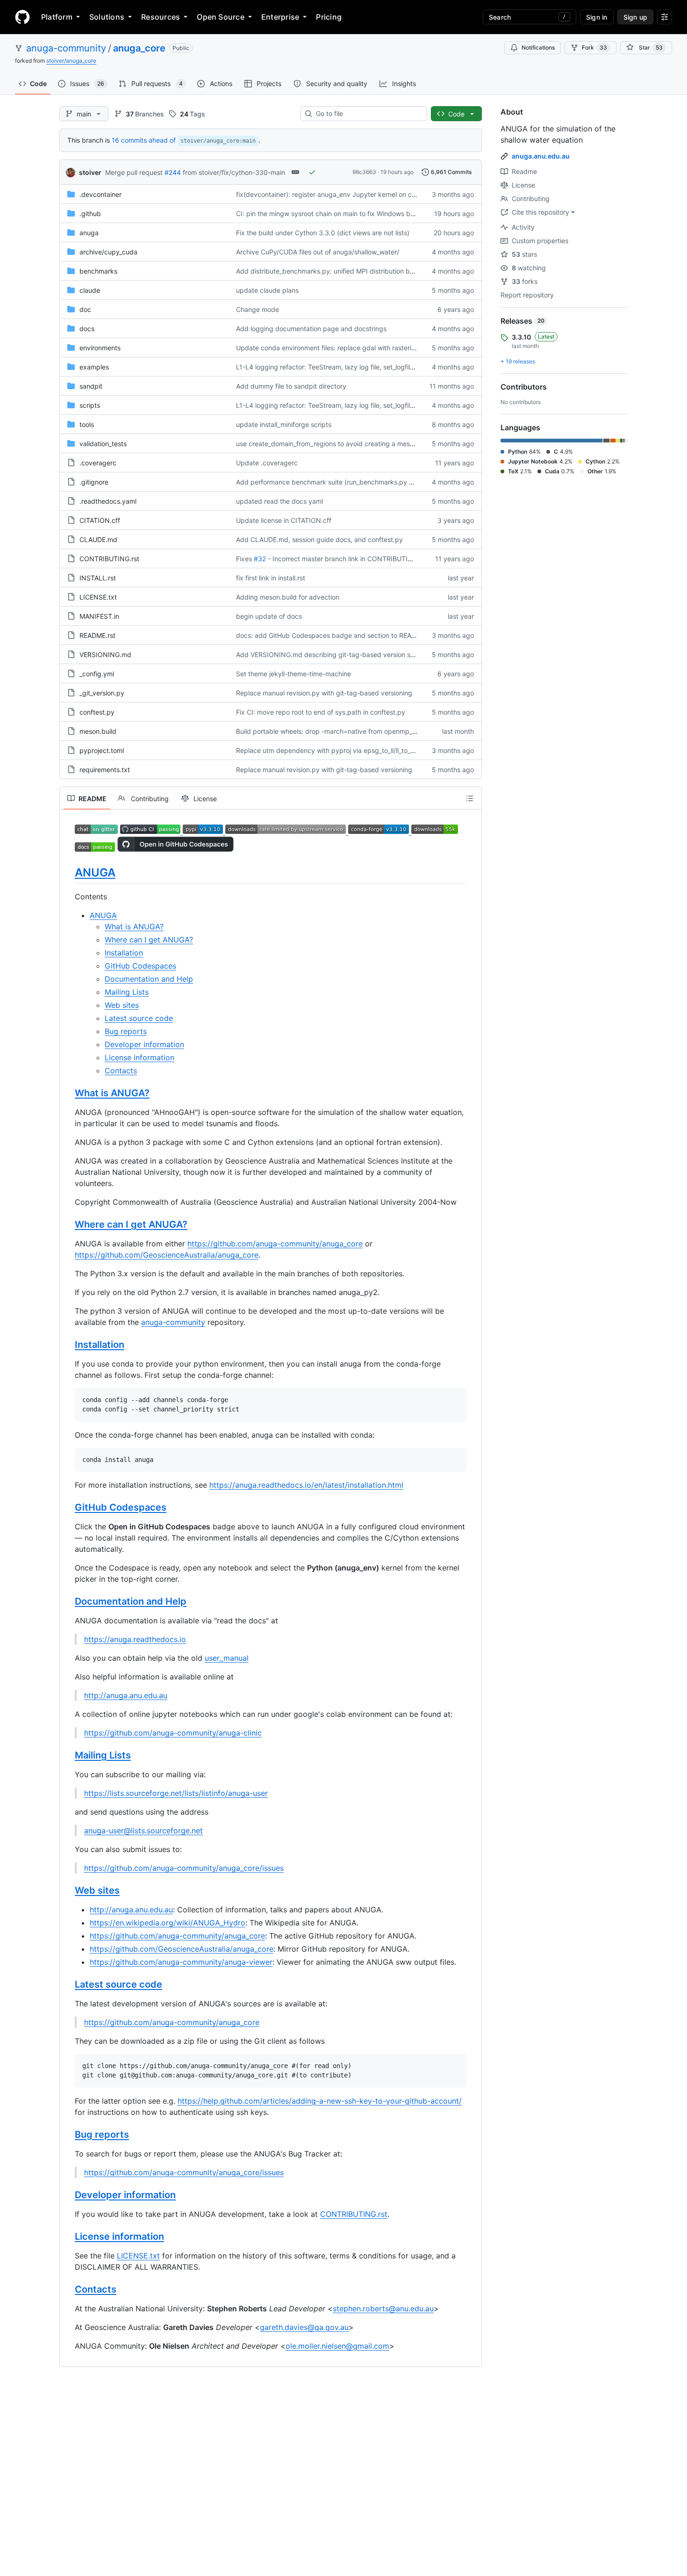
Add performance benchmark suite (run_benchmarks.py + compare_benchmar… (358, 482)
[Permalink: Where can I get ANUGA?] (68, 1225)
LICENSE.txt (98, 597)
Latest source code (139, 1018)
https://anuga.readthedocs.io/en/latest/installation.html (306, 1485)
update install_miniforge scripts (284, 424)
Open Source (221, 17)
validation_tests (103, 444)
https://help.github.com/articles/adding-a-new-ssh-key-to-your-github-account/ (320, 2101)
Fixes (244, 559)
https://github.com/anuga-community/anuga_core (275, 1244)
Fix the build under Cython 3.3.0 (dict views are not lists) (323, 233)
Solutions (107, 17)
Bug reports (126, 1031)
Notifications (538, 47)
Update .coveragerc (267, 463)
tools (87, 424)
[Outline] (470, 798)
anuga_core (139, 48)
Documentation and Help (149, 979)
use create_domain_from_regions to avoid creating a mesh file (330, 444)
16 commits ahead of (144, 140)
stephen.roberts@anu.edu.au (383, 2308)
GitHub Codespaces (140, 966)
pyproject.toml (102, 750)
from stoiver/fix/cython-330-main (234, 172)
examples (94, 367)
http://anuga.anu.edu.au (126, 1695)
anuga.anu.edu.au (541, 156)
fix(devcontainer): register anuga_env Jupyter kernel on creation (334, 194)
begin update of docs (269, 616)
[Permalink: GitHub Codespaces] (68, 1508)
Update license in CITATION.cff (284, 520)
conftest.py (97, 712)
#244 (173, 172)
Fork (594, 47)
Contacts (121, 1071)
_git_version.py (102, 693)
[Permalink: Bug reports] (68, 2135)
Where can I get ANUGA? (149, 940)
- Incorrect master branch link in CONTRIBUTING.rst (347, 559)
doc (85, 309)
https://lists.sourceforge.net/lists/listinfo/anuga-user (176, 1793)
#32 (260, 559)
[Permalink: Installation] (68, 1345)
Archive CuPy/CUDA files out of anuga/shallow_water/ (318, 252)
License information (140, 1057)
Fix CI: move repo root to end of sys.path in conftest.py (321, 712)
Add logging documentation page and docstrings (311, 329)
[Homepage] (22, 17)
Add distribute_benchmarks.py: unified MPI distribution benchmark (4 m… (349, 271)
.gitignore (94, 482)
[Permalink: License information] (68, 2236)
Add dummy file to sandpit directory (291, 386)
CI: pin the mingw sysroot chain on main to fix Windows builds (330, 213)
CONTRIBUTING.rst (109, 559)
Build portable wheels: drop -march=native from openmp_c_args (334, 731)
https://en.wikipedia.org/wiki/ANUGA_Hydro (168, 1923)
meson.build (98, 731)
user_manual (227, 1658)
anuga (89, 233)
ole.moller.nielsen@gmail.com (337, 2346)
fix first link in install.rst (271, 578)
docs (87, 329)
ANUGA (95, 872)
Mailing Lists (127, 992)
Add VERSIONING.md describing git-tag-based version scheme (333, 655)
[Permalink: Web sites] (68, 1891)
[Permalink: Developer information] (68, 2195)
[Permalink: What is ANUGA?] (68, 1093)
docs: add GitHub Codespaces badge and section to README (331, 635)
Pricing (329, 17)
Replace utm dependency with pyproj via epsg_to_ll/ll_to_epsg (331, 750)
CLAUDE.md (98, 539)
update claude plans (267, 290)
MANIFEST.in (99, 616)
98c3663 (364, 172)
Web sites (122, 1005)
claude (90, 290)
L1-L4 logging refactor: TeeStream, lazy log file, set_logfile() (327, 367)
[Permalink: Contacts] (68, 2289)
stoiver (90, 172)
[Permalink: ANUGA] (68, 872)
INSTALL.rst (98, 578)
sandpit (91, 386)
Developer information (144, 1044)
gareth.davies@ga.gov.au (304, 2327)
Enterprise (280, 17)
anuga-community (66, 48)
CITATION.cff (100, 520)
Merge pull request (134, 172)
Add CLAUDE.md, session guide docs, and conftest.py (319, 539)
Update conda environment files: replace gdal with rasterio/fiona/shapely (347, 348)
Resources (161, 17)
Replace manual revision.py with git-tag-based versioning (324, 693)
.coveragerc (98, 463)
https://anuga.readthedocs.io (135, 1639)
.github (90, 213)
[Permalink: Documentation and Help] (68, 1602)
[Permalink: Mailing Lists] (68, 1756)
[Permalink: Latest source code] (68, 1985)
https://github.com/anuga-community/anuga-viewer (181, 1962)
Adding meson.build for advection (288, 597)
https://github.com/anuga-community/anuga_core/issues (184, 1868)
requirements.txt (105, 770)
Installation (124, 953)
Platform (57, 17)
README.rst (97, 635)
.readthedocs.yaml (108, 501)
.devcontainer (100, 194)
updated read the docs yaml (279, 501)
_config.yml (97, 674)
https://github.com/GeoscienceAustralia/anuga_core (167, 1255)
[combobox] (368, 114)
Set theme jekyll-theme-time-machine (293, 674)
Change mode (258, 309)
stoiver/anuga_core (71, 61)
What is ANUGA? (134, 926)
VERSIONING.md (105, 655)
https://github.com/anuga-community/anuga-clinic (173, 1733)
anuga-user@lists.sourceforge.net (143, 1831)
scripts (90, 405)
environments (100, 348)
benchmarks (98, 271)
